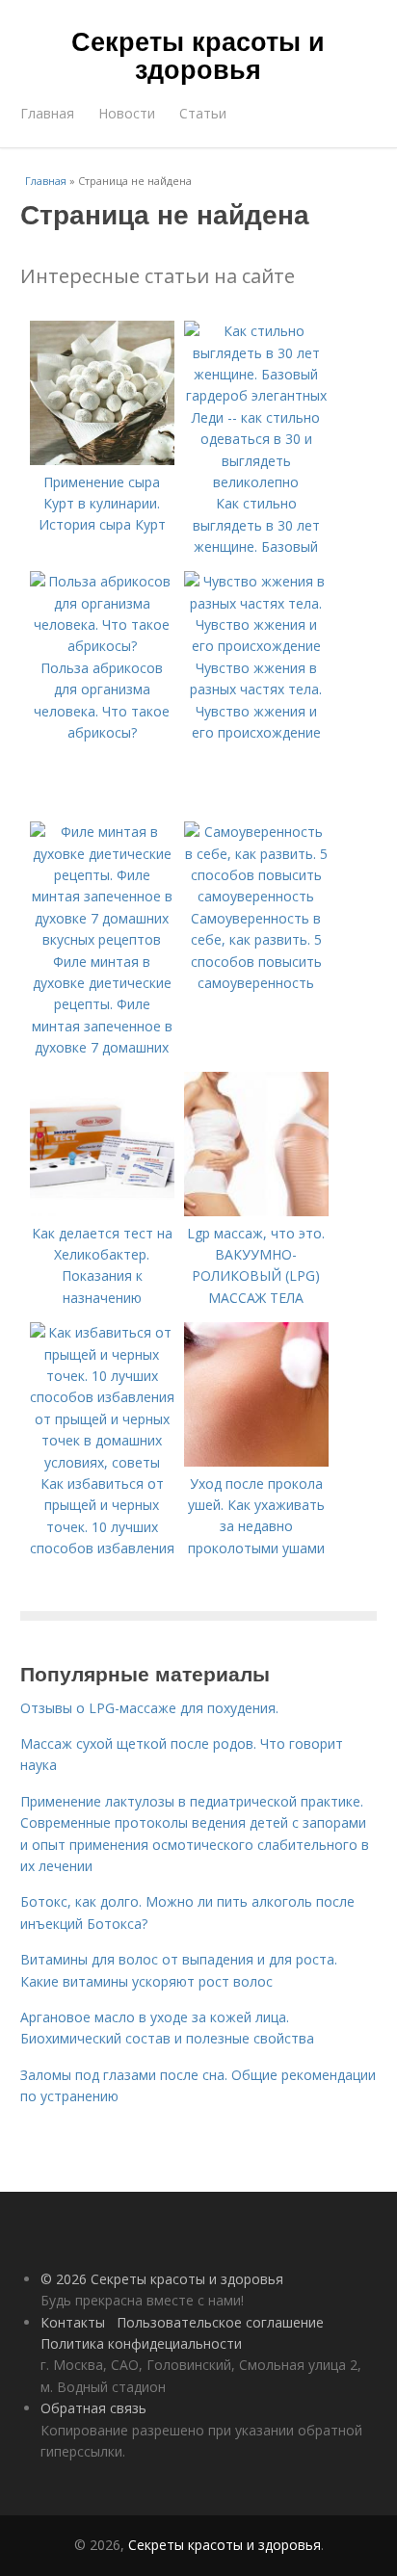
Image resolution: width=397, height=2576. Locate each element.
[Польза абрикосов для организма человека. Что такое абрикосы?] (102, 646)
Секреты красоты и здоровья (198, 54)
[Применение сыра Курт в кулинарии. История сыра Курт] (102, 460)
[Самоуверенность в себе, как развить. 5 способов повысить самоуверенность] (256, 896)
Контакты (73, 2322)
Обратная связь (93, 2408)
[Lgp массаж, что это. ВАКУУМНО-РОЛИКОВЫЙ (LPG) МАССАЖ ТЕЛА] (256, 1211)
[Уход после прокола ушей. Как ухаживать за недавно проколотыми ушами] (256, 1461)
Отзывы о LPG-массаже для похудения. (149, 1708)
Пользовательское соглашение (220, 2322)
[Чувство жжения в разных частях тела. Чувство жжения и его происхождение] (256, 646)
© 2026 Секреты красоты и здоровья (162, 2279)
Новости (127, 113)
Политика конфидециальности (141, 2343)
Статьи (203, 113)
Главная (47, 113)
